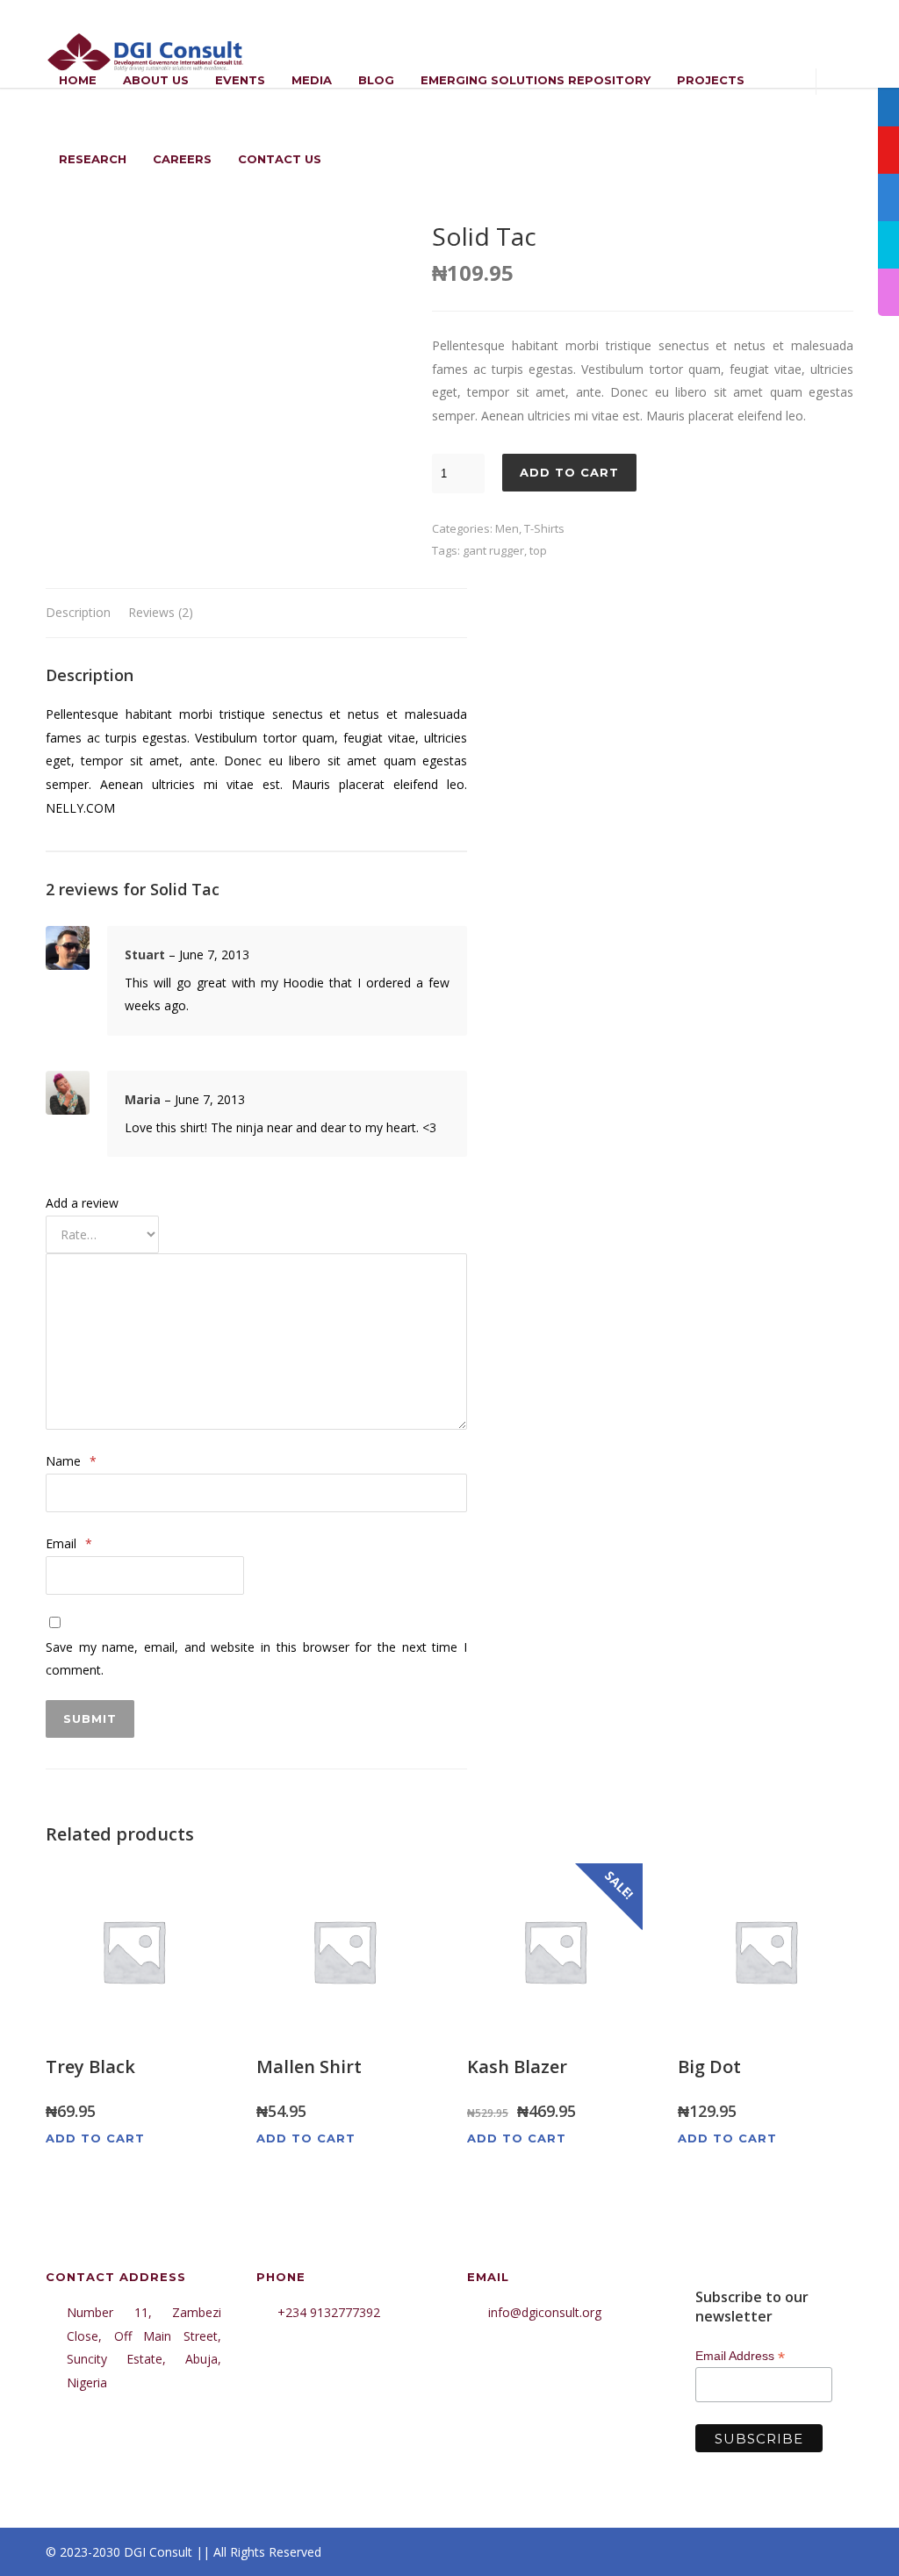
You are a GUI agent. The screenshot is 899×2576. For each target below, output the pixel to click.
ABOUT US (156, 80)
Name (71, 1461)
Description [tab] (78, 612)
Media (312, 80)
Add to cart (569, 472)
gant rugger (493, 550)
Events (240, 80)
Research (93, 159)
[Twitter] (801, 2552)
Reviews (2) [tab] (161, 612)
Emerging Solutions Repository (536, 80)
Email (69, 1543)
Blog (376, 80)
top (538, 550)
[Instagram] (730, 2552)
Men (507, 528)
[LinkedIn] (766, 2552)
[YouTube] (836, 2552)
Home (78, 80)
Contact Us (280, 159)
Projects (711, 80)
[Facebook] (695, 2552)
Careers (182, 159)
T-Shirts (544, 528)
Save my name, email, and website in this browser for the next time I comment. (256, 1659)
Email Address (740, 2356)
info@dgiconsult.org (545, 2312)
